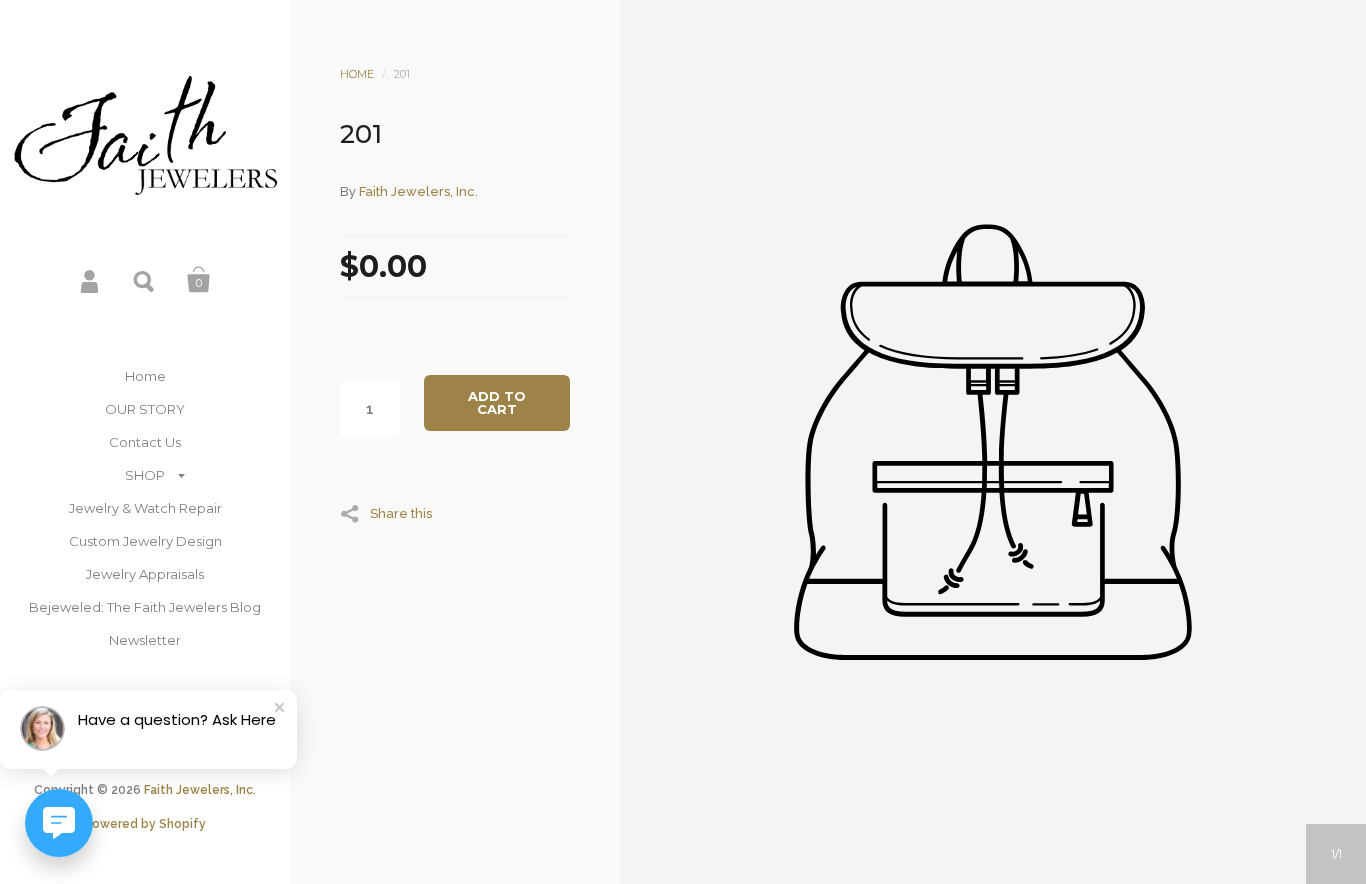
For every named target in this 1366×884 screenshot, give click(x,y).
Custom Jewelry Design (145, 541)
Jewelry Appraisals (145, 574)
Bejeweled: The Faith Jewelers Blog (145, 607)
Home (145, 376)
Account (91, 280)
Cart (199, 280)
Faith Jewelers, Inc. (200, 790)
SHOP (145, 475)
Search (145, 280)
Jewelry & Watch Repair (145, 508)
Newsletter (145, 640)
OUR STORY (145, 409)
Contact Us (145, 442)
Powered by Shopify (145, 824)
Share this (401, 513)
